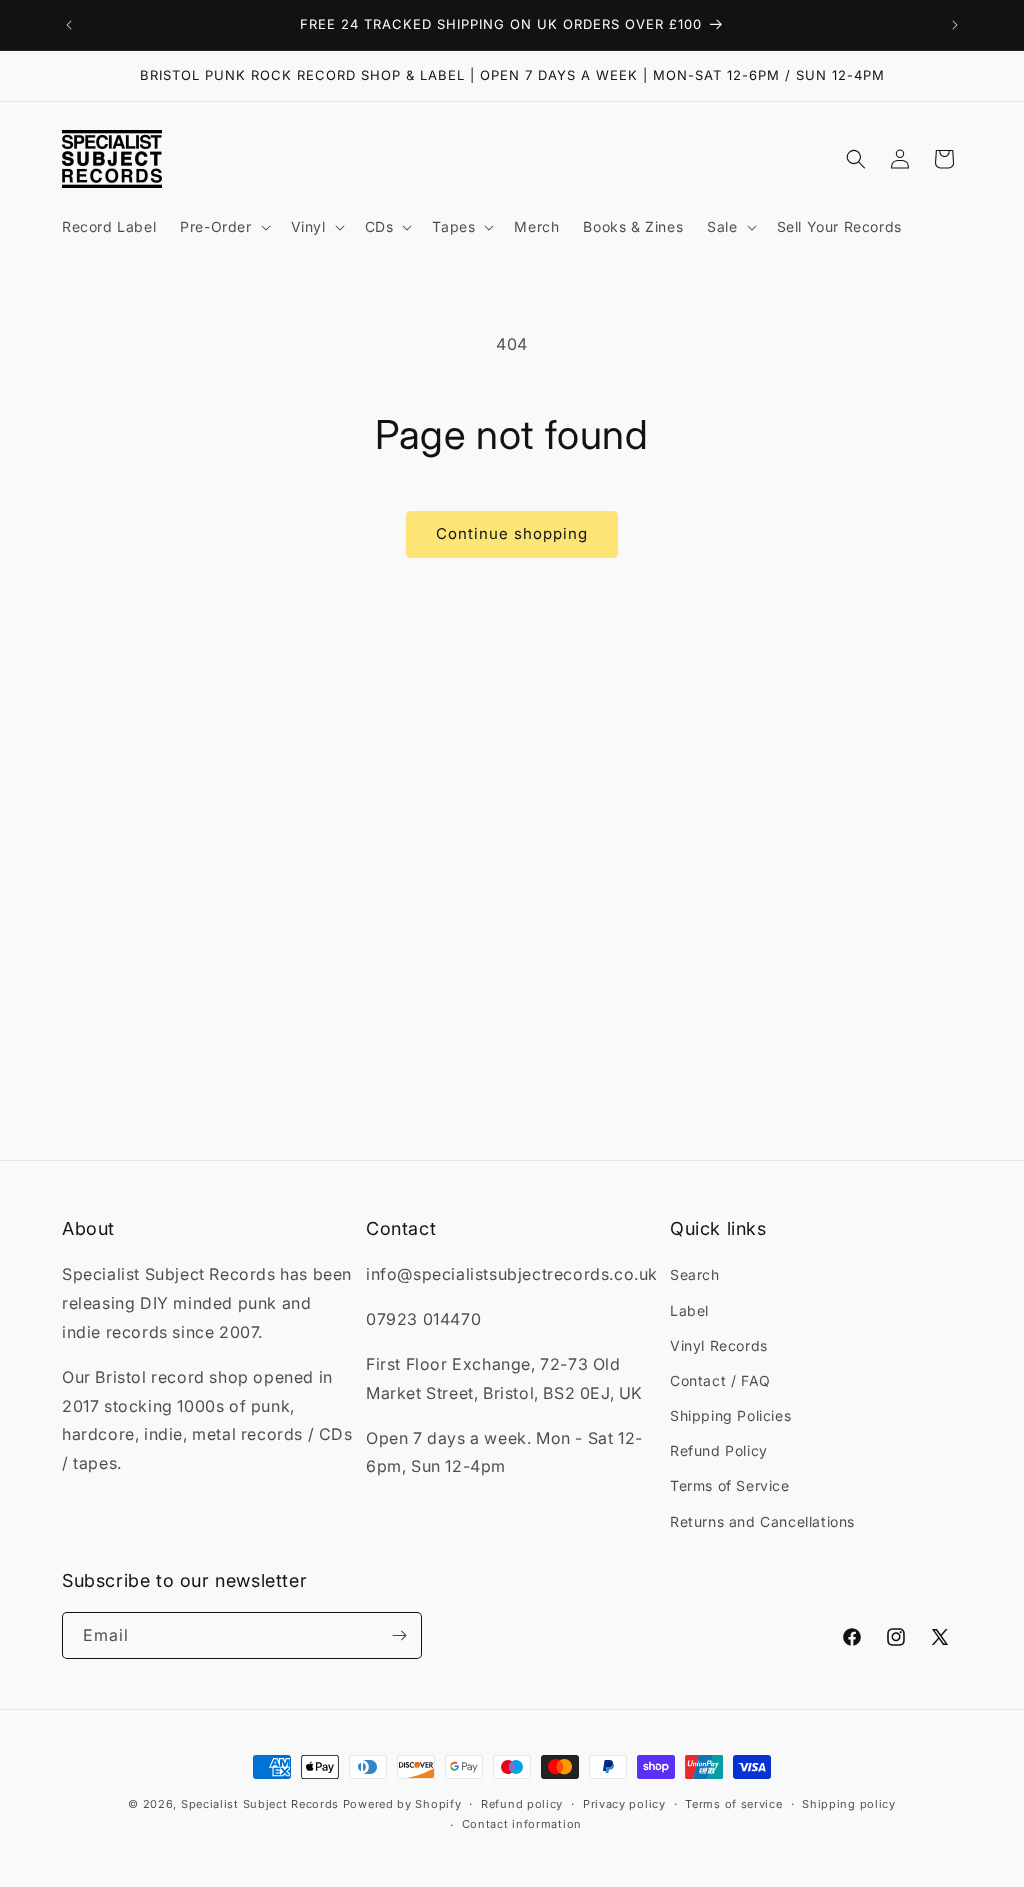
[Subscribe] (399, 1635)
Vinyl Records (719, 1345)
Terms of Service (730, 1485)
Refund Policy (719, 1450)
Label (689, 1310)
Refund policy (522, 1804)
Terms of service (733, 1804)
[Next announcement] (955, 25)
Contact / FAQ (720, 1380)
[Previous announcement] (69, 25)
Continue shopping (512, 533)
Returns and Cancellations (762, 1521)
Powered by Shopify (402, 1804)
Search (695, 1274)
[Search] (856, 159)
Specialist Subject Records (260, 1804)
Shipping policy (849, 1804)
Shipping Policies (730, 1415)
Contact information (522, 1824)
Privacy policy (624, 1804)
